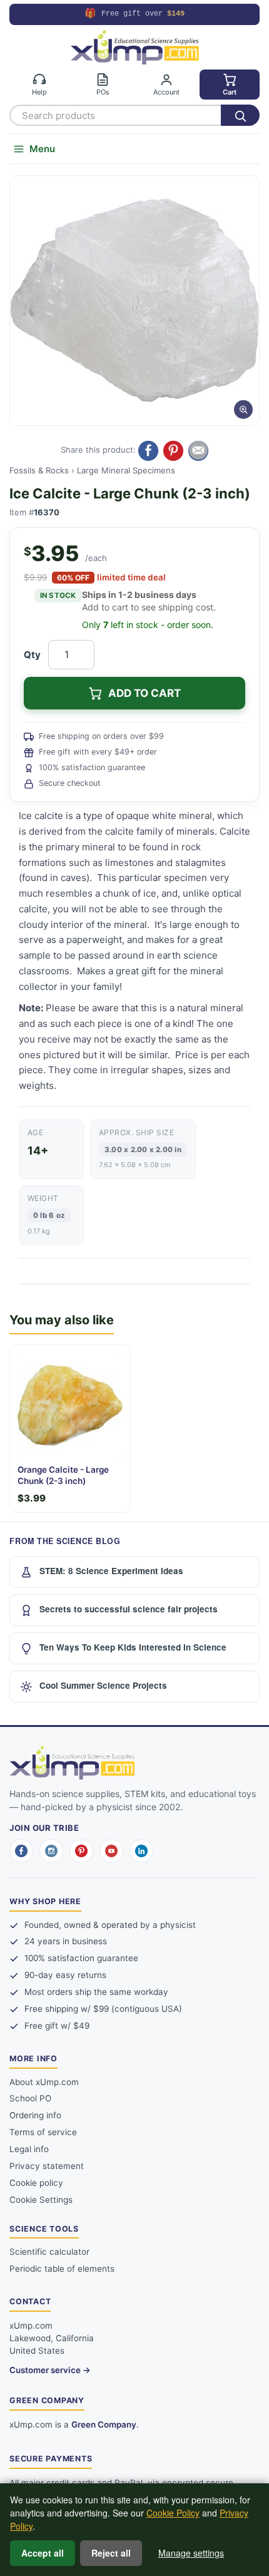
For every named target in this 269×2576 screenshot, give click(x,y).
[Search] (240, 115)
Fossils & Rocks (39, 470)
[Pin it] (173, 451)
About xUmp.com (44, 2082)
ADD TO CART (145, 693)
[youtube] (111, 1851)
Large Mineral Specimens (126, 470)
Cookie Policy (173, 2513)
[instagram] (51, 1851)
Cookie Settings (41, 2200)
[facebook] (21, 1851)
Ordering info (35, 2115)
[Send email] (198, 451)
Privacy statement (47, 2166)
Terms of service (43, 2132)
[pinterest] (81, 1851)
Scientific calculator (49, 2252)
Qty (32, 655)
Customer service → (50, 2370)
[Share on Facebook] (148, 451)
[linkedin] (141, 1851)
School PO (30, 2098)
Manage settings (191, 2553)
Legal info (29, 2149)
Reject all (111, 2553)
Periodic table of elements (62, 2269)
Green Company (104, 2424)
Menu (42, 149)
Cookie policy (36, 2183)
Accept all (43, 2553)
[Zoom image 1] (134, 301)
